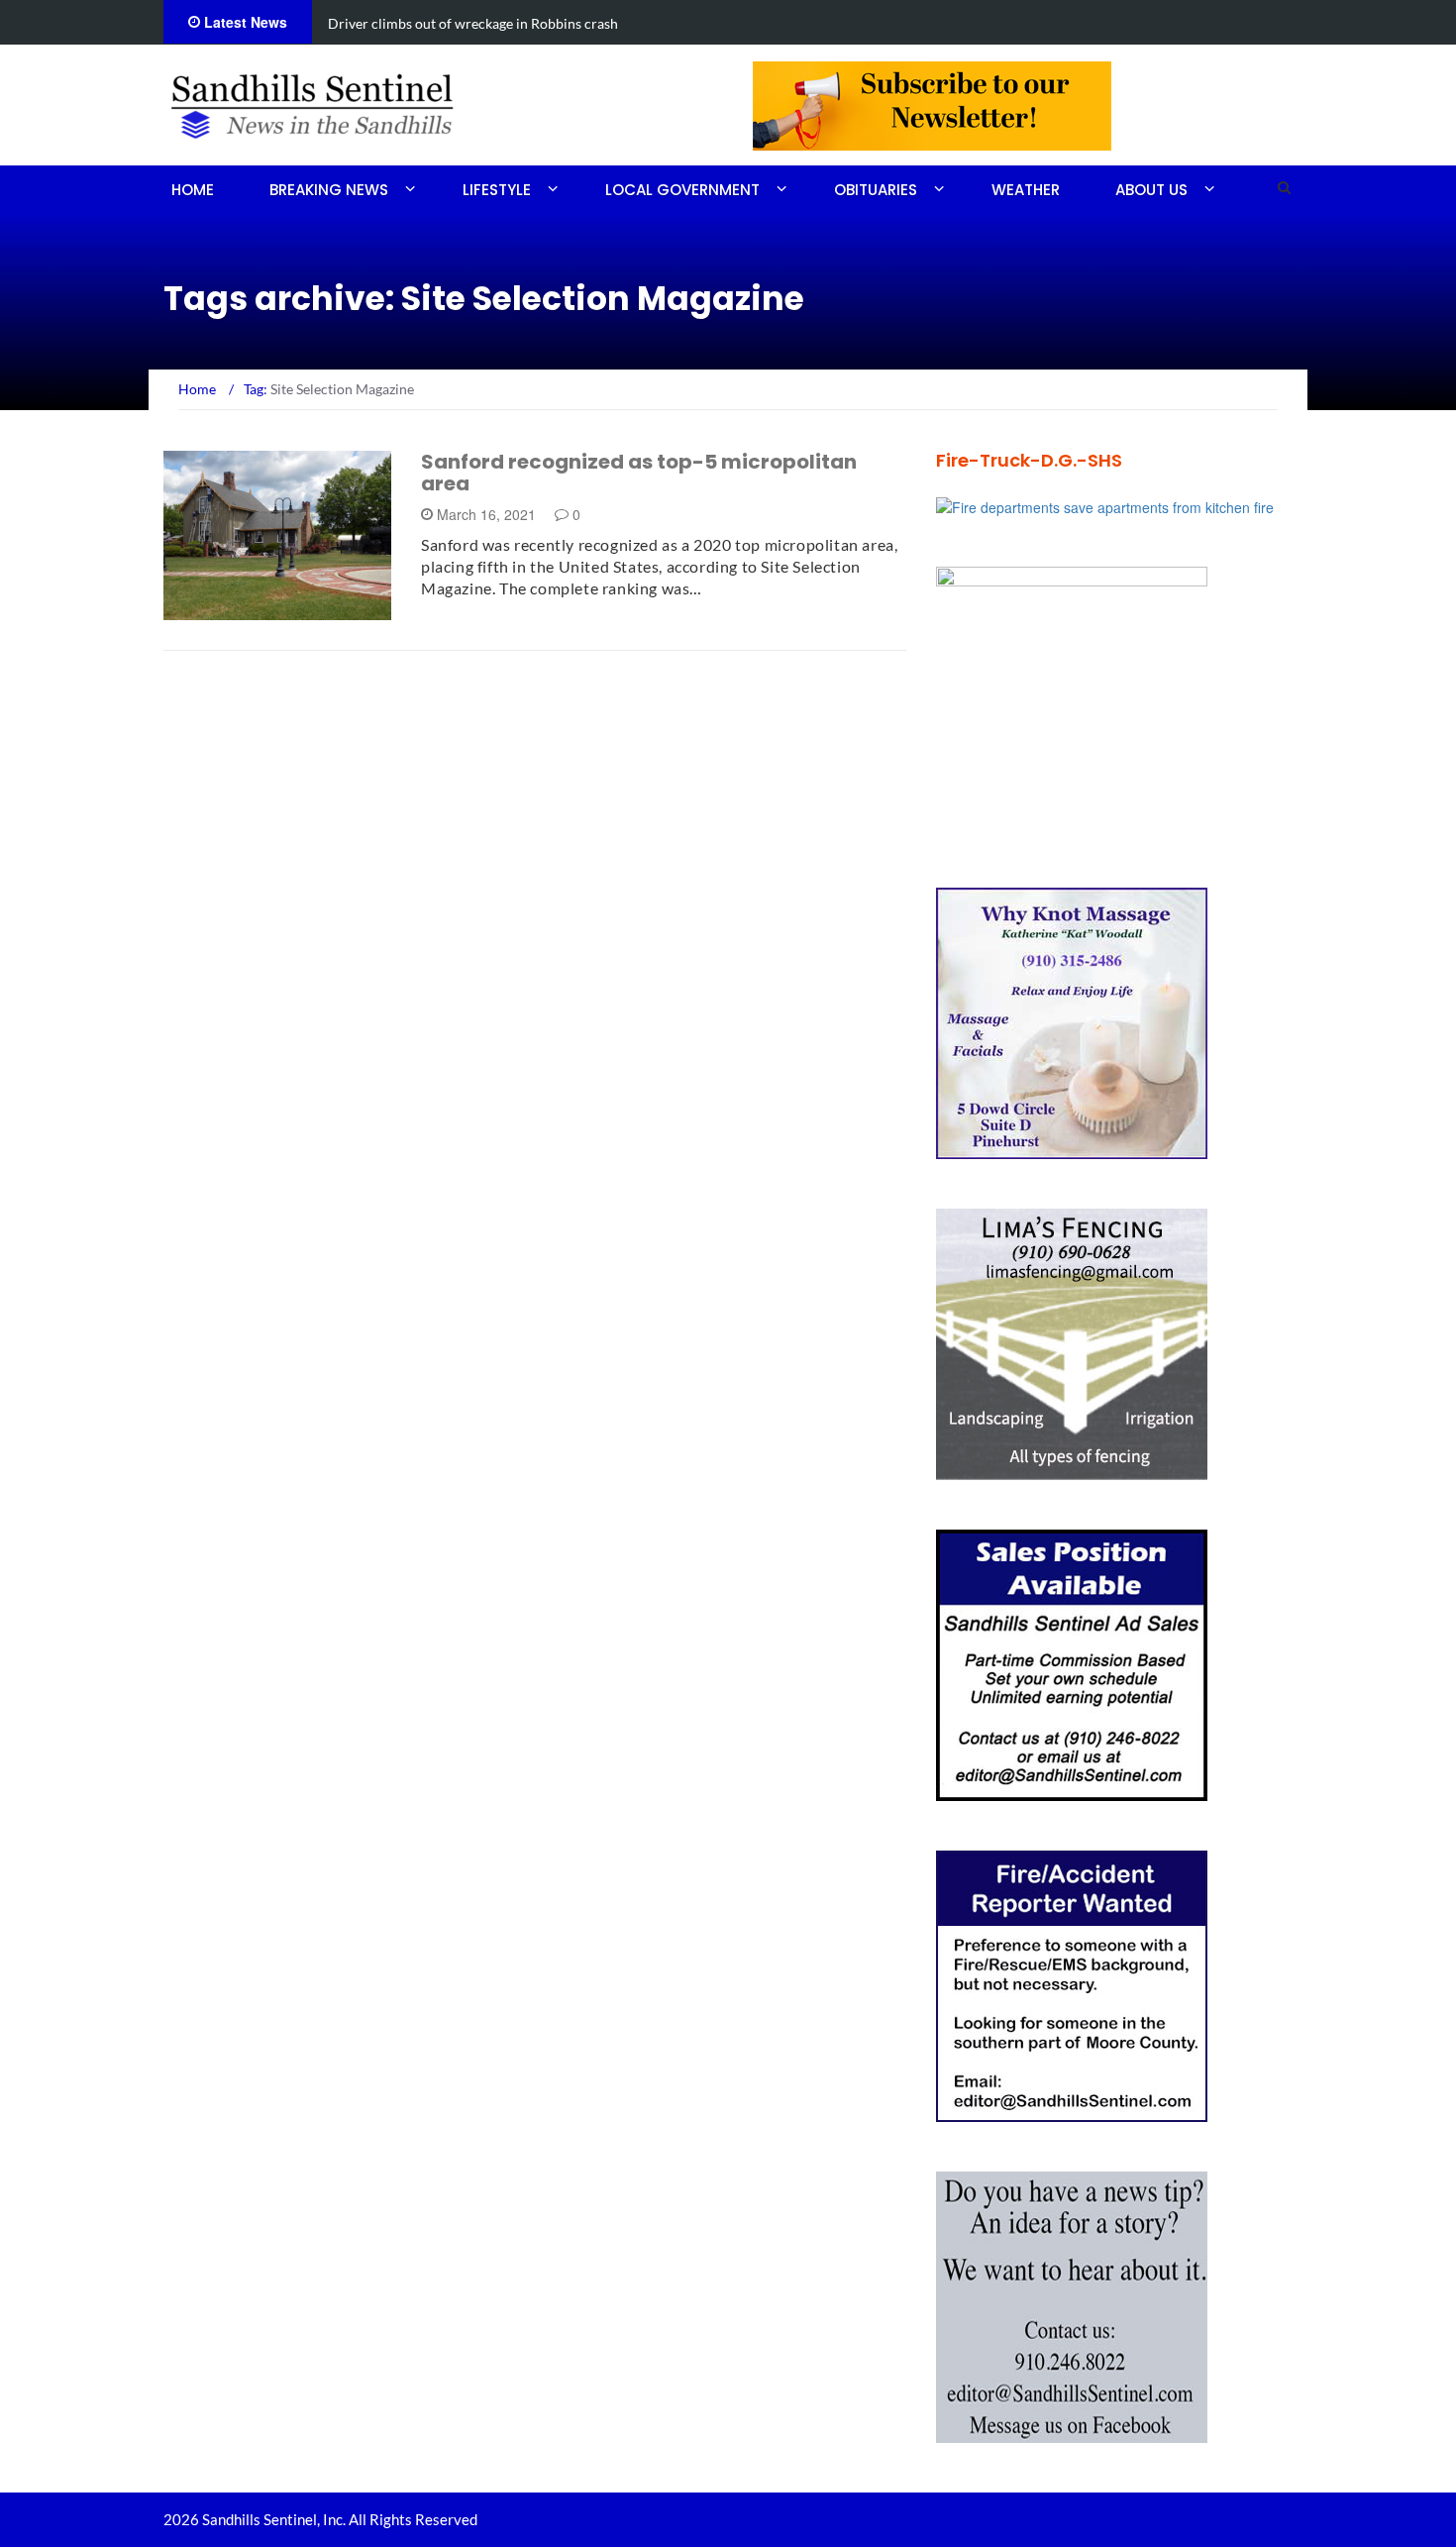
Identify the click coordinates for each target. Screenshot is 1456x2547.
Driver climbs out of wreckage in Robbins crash (473, 23)
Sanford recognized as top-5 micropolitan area (639, 473)
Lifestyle (497, 190)
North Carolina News (268, 609)
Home (193, 190)
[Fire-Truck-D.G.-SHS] (1105, 505)
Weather (1026, 190)
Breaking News (329, 190)
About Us (1151, 190)
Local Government (682, 190)
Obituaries (876, 190)
